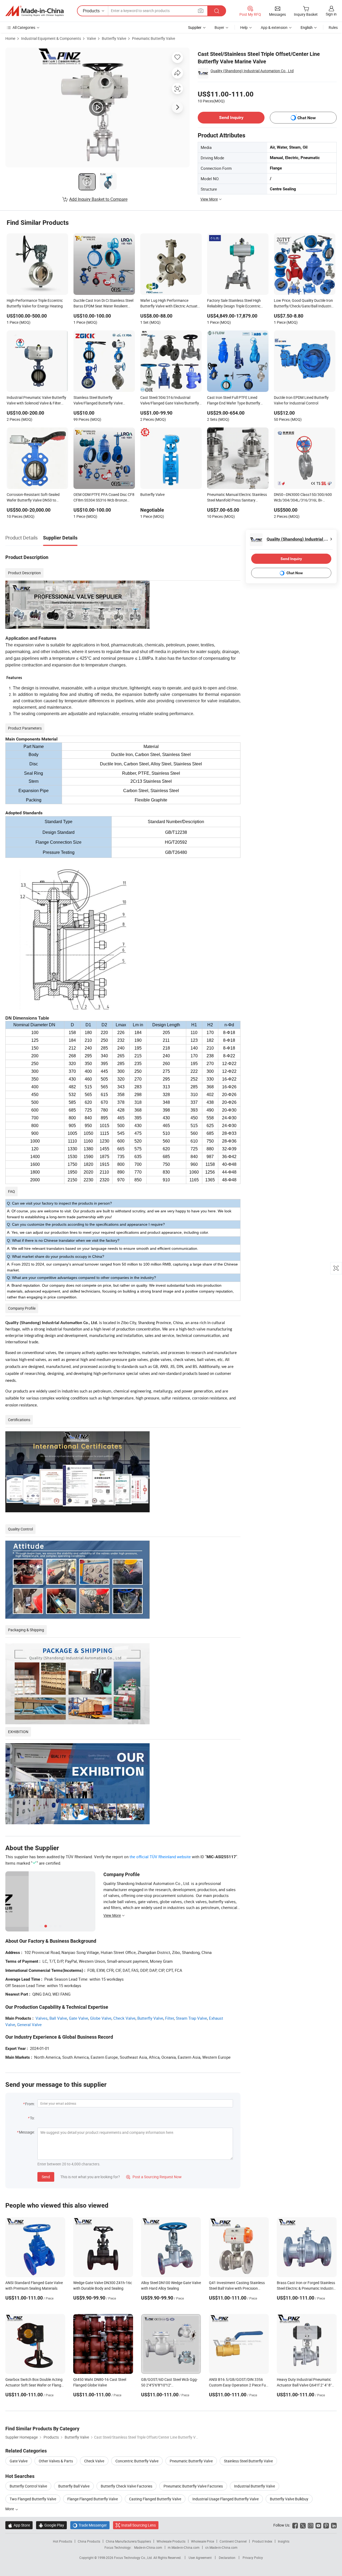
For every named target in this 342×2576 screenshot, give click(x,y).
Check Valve (124, 2018)
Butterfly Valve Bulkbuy (289, 2499)
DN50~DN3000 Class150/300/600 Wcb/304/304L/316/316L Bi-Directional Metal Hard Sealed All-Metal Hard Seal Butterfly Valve (303, 498)
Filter (170, 2018)
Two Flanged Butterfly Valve (33, 2499)
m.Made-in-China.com (184, 2547)
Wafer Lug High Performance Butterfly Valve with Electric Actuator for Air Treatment (171, 304)
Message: (27, 2132)
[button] (201, 11)
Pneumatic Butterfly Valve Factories (193, 2486)
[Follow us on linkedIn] (334, 2525)
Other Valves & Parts (56, 2461)
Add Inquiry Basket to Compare (98, 199)
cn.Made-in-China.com (221, 2547)
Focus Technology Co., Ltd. (134, 2558)
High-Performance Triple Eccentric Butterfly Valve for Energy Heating (35, 303)
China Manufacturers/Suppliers (128, 2541)
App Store (19, 2525)
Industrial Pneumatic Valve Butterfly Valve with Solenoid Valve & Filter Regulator (36, 401)
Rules (333, 27)
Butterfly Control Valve (28, 2486)
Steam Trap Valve (191, 2018)
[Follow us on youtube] (318, 2525)
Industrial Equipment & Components (51, 38)
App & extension (274, 27)
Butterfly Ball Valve (74, 2486)
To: (32, 2118)
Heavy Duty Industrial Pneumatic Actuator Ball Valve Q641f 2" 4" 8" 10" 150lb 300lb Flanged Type (304, 2385)
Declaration (227, 2558)
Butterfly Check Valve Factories (127, 2486)
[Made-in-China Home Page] (34, 11)
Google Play (51, 2525)
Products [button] (91, 11)
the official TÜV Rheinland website (160, 1857)
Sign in (331, 14)
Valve (91, 38)
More (10, 2509)
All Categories (24, 27)
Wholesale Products (171, 2541)
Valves (42, 2018)
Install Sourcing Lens (139, 2525)
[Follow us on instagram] (311, 2525)
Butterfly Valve (114, 38)
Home (10, 38)
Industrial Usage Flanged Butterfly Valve (226, 2499)
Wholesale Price (203, 2541)
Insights (284, 2541)
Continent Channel (233, 2541)
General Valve (29, 2024)
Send (46, 2177)
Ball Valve (58, 2018)
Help (244, 27)
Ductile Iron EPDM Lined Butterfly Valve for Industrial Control (301, 400)
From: (30, 2104)
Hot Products (63, 2541)
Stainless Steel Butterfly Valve (248, 2461)
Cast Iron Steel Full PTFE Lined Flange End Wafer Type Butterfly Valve (234, 401)
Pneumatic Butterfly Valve (153, 38)
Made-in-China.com (148, 2547)
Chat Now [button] (307, 118)
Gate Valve (79, 2018)
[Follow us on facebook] (295, 2525)
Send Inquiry (231, 117)
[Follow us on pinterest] (326, 2525)
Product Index (262, 2541)
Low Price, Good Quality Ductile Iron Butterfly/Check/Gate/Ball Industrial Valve (304, 304)
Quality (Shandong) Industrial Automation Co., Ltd (252, 71)
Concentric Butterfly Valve (137, 2461)
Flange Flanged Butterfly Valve (93, 2499)
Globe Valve (101, 2018)
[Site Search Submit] (217, 11)
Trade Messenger (90, 2525)
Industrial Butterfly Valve (254, 2486)
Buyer (219, 27)
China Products (89, 2541)
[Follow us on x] (303, 2525)
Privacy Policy (253, 2558)
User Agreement (200, 2558)
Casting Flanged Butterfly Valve (155, 2499)
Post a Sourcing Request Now (154, 2177)
